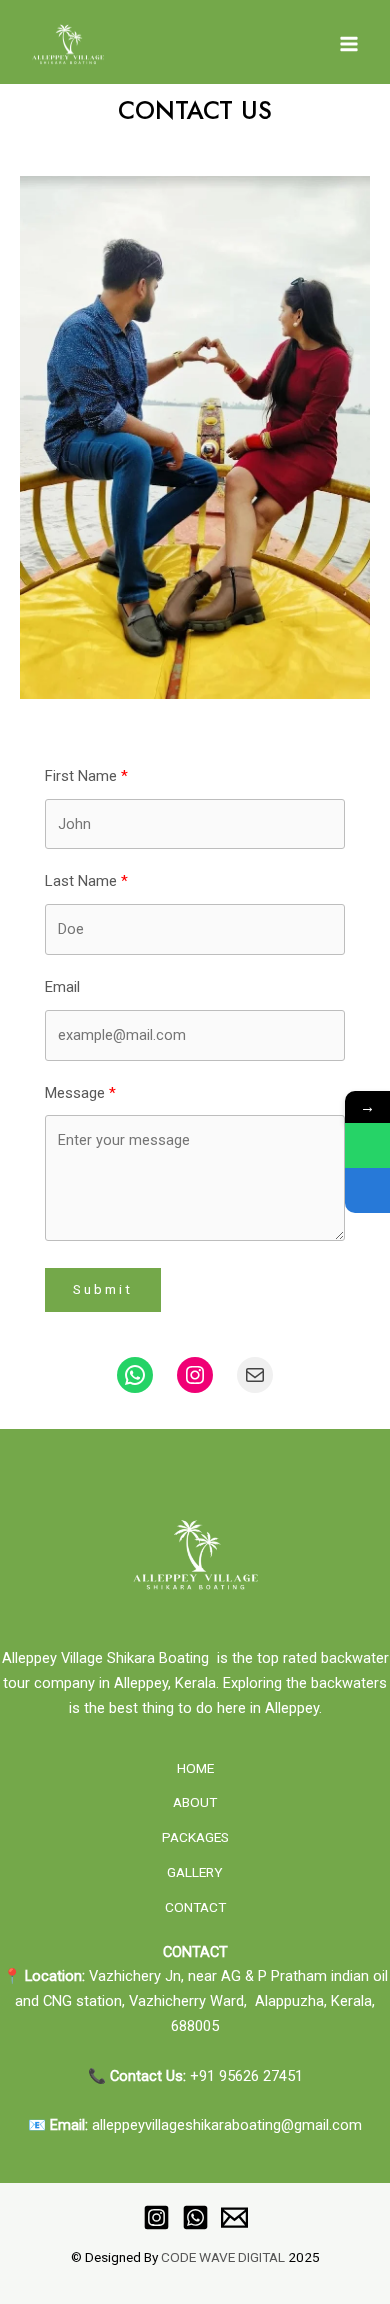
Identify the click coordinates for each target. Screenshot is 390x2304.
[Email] (234, 2217)
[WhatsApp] (367, 1145)
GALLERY (195, 1872)
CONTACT (195, 1907)
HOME (195, 1768)
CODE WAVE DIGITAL (223, 2257)
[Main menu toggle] (349, 44)
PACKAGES (195, 1837)
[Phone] (367, 1190)
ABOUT (195, 1802)
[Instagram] (156, 2217)
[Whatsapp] (195, 2217)
